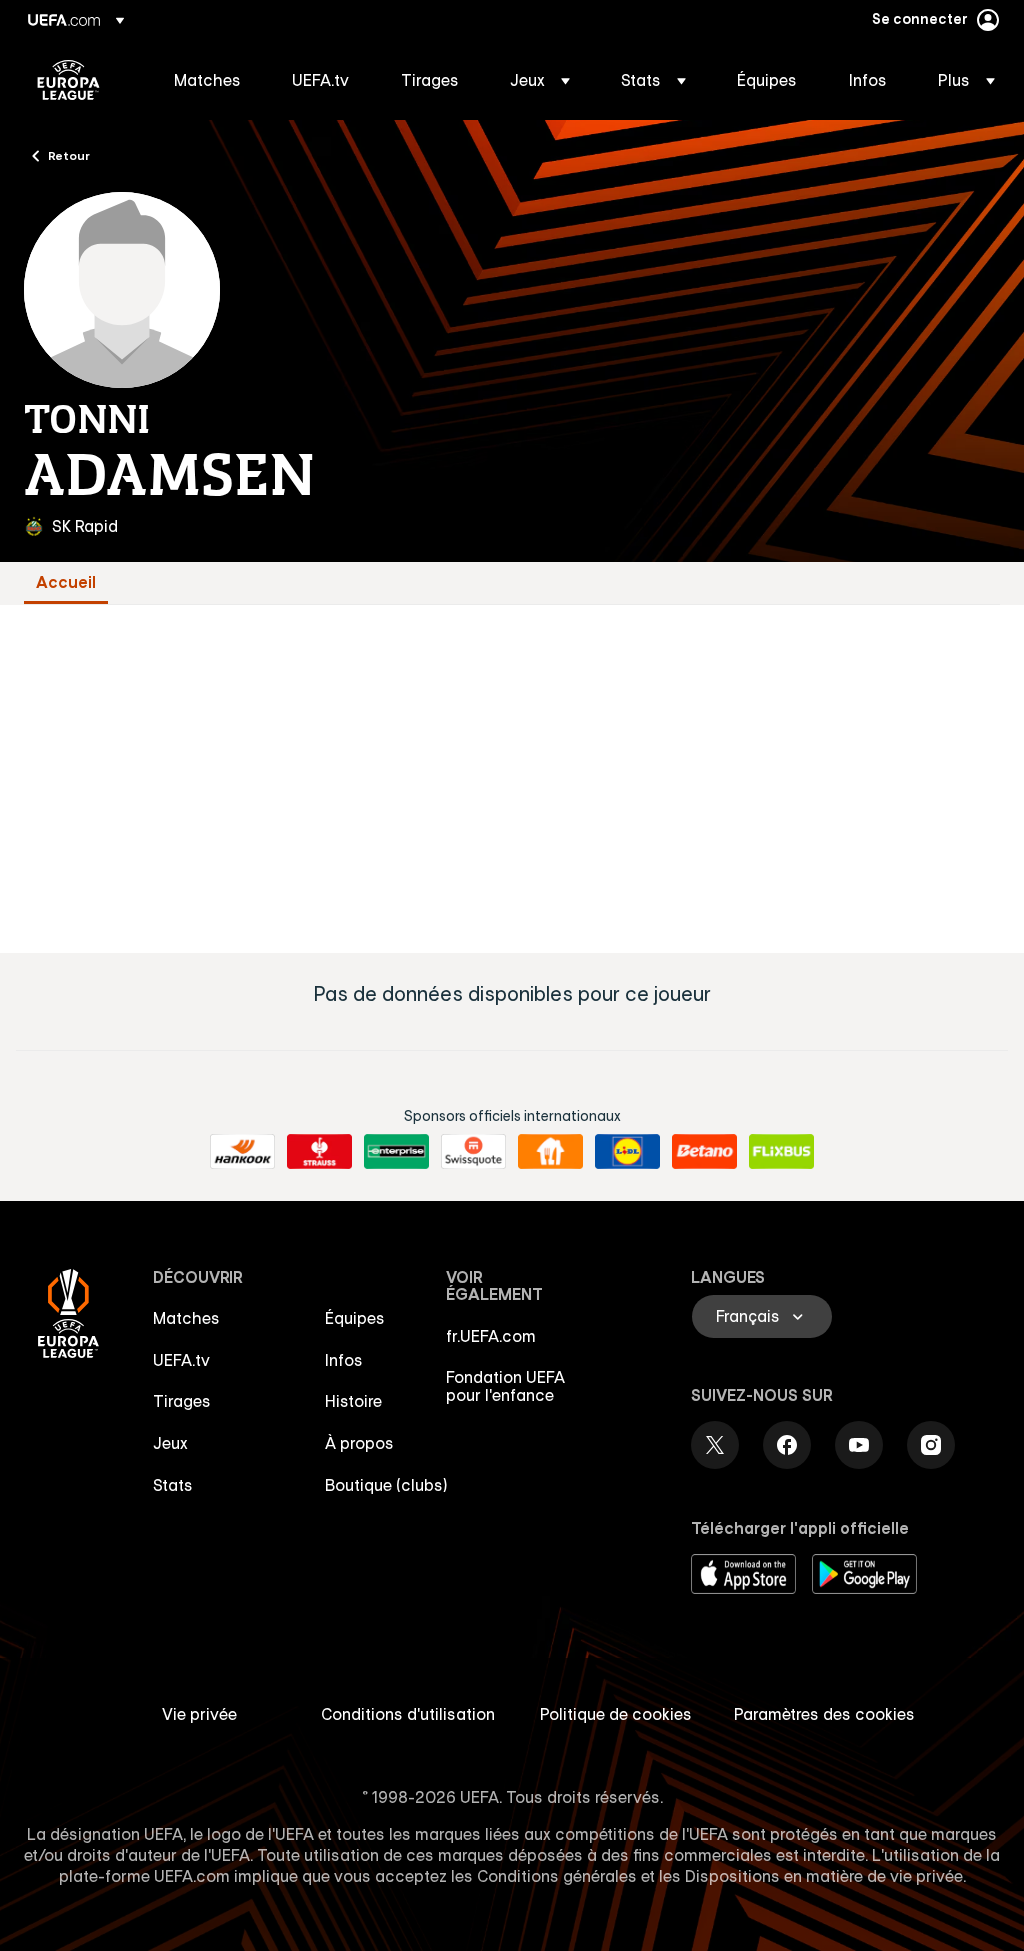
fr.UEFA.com (491, 1336)
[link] (207, 80)
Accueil (66, 582)
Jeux (170, 1443)
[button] (540, 80)
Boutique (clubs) (386, 1485)
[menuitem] (208, 80)
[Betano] (704, 1152)
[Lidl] (627, 1152)
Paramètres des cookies (824, 1714)
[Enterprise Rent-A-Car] (396, 1152)
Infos (344, 1360)
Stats (173, 1485)
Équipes (355, 1318)
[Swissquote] (473, 1152)
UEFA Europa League (68, 80)
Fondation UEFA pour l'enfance (505, 1386)
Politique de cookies (616, 1714)
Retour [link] (69, 155)
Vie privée (199, 1714)
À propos (359, 1443)
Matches (186, 1318)
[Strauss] (319, 1152)
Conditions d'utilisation (408, 1714)
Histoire (353, 1401)
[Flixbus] (781, 1152)
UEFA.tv (181, 1360)
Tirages (182, 1401)
